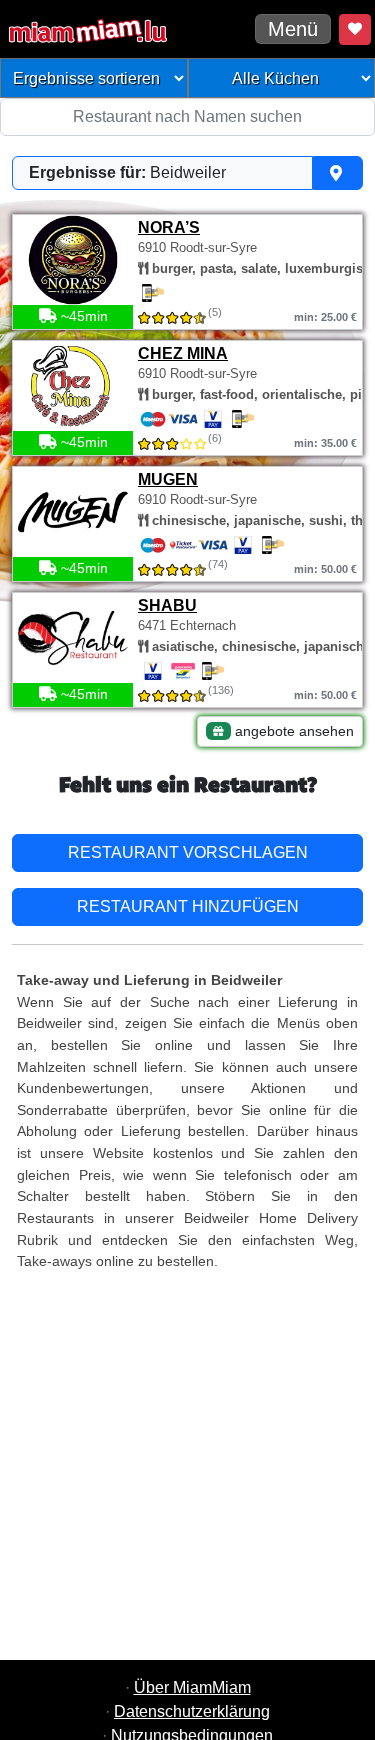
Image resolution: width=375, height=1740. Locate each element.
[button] (187, 173)
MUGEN (168, 479)
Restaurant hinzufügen (188, 906)
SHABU (167, 605)
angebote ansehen (292, 731)
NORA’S (169, 227)
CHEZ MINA (183, 353)
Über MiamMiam (192, 1687)
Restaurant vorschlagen (188, 852)
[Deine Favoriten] (355, 29)
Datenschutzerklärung (192, 1711)
